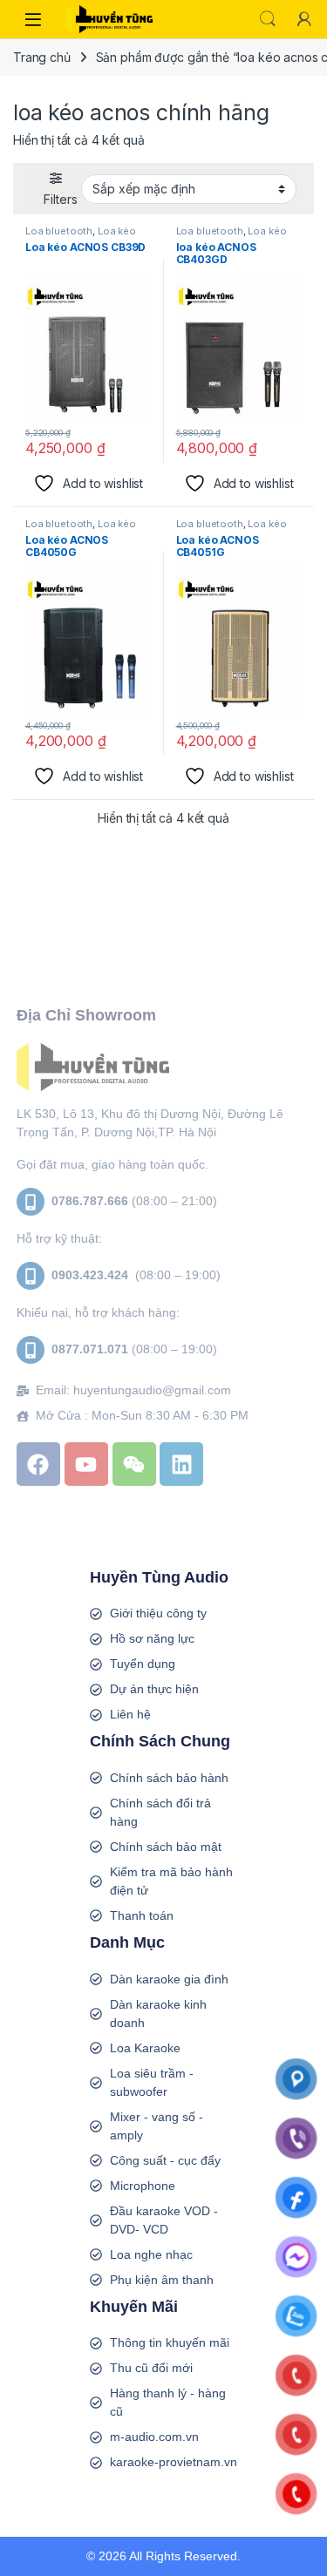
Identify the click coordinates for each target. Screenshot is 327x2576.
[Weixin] (134, 1464)
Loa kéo (117, 231)
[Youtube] (86, 1464)
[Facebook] (38, 1464)
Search (268, 19)
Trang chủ (42, 57)
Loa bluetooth (59, 231)
